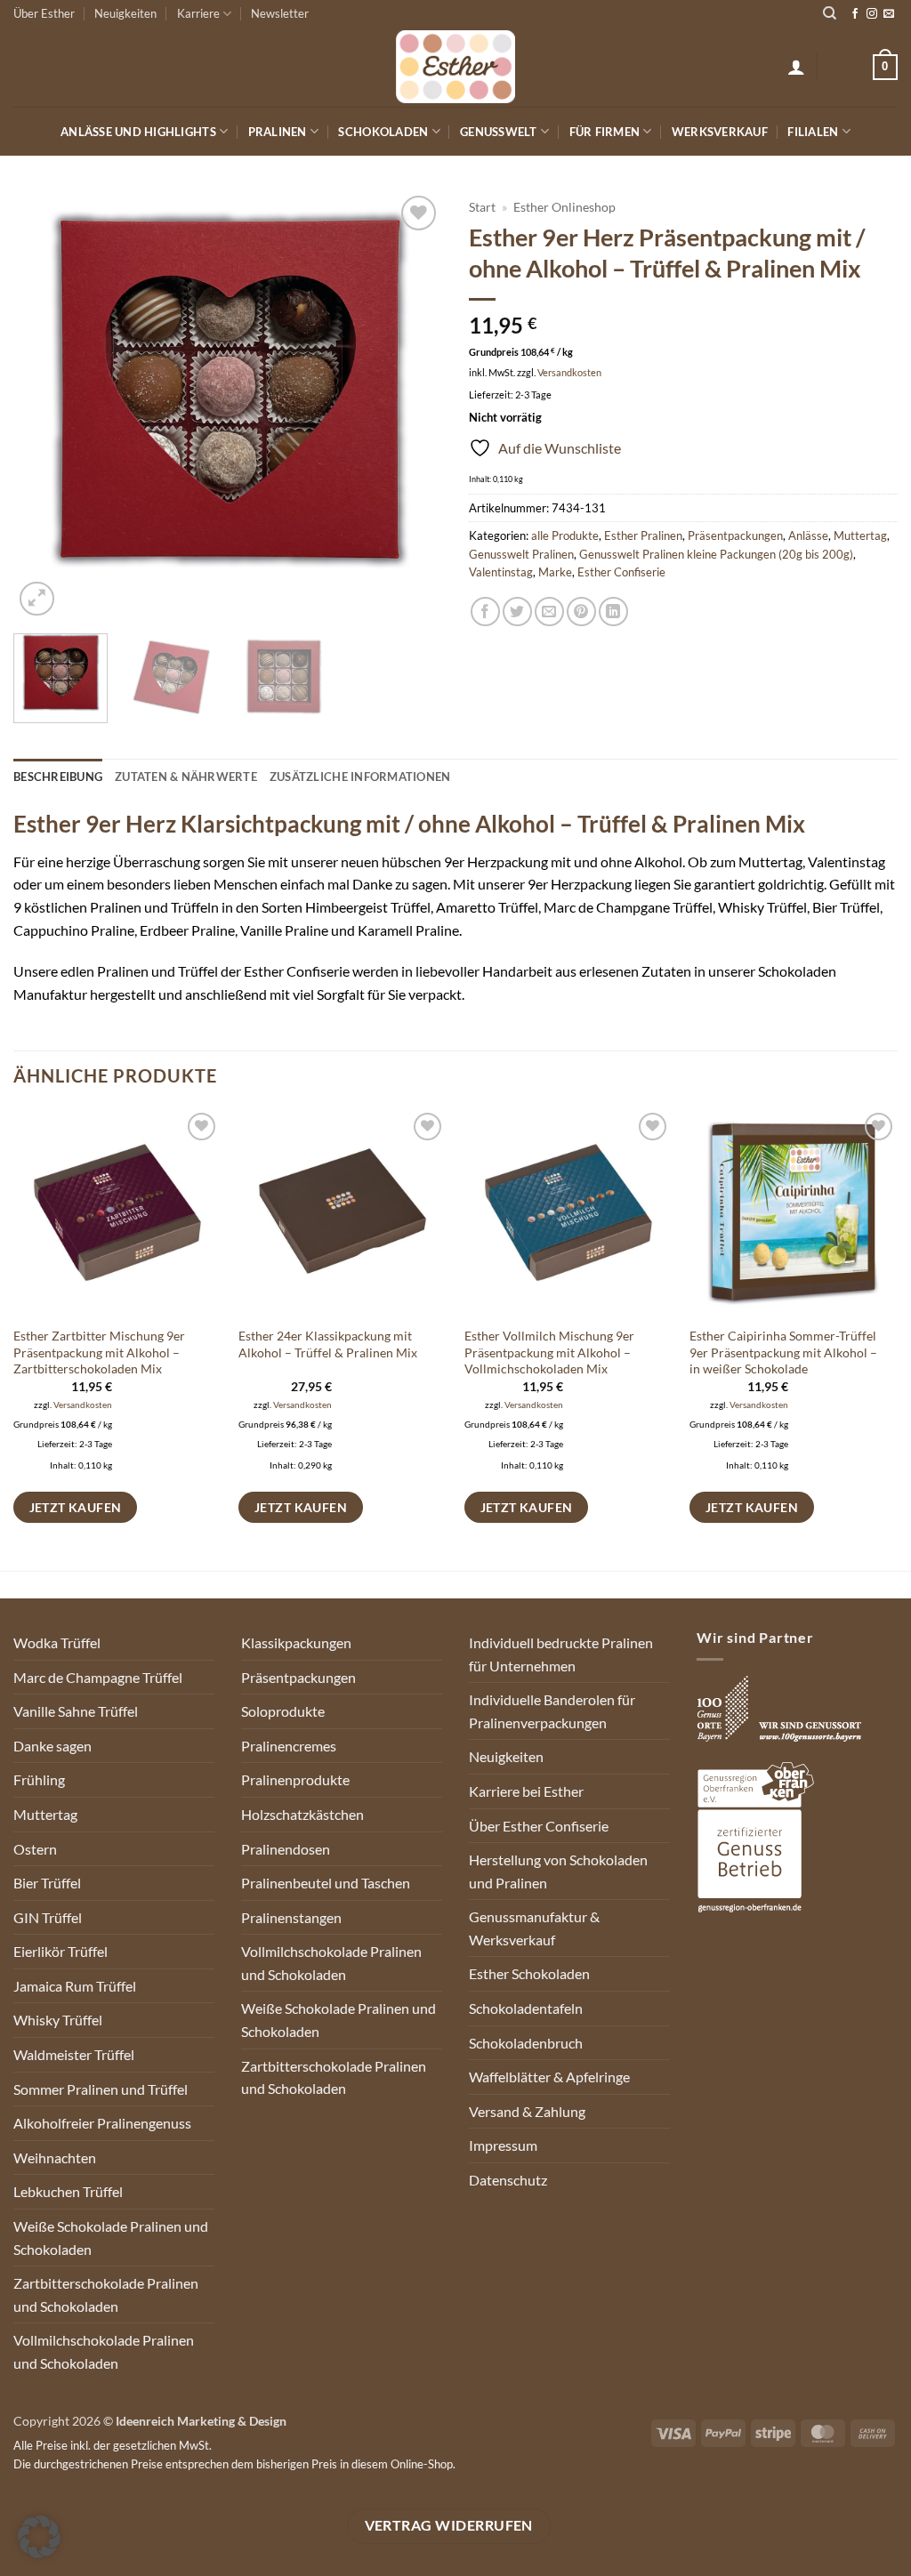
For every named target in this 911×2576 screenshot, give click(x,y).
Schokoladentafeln (526, 2008)
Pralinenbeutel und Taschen (326, 1883)
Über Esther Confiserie (539, 1826)
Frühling (39, 1779)
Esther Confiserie (621, 572)
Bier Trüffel (47, 1883)
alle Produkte (565, 535)
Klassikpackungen (296, 1642)
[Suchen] (830, 13)
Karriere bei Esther (526, 1791)
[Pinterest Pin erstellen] (581, 612)
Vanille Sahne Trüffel (76, 1711)
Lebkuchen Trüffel (68, 2191)
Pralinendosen (286, 1849)
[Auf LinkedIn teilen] (613, 612)
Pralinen (278, 132)
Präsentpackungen (735, 535)
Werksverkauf (720, 132)
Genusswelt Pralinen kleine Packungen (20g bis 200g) (716, 554)
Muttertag (860, 535)
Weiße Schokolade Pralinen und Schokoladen (111, 2238)
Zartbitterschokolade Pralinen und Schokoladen (106, 2294)
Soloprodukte (283, 1711)
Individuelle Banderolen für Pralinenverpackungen (552, 1711)
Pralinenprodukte (295, 1779)
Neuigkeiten (125, 13)
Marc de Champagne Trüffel (98, 1677)
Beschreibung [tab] (58, 777)
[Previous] (44, 406)
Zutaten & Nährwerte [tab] (186, 777)
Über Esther (44, 13)
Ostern (35, 1849)
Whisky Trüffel (58, 2020)
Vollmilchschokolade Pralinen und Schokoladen (104, 2351)
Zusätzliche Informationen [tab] (360, 777)
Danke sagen (52, 1746)
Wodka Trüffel (57, 1642)
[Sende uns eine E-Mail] (889, 14)
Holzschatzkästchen (302, 1814)
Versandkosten (569, 372)
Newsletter (280, 13)
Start (482, 207)
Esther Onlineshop (564, 207)
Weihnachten (55, 2157)
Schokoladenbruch (526, 2043)
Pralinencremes (289, 1746)
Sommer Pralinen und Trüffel (101, 2089)
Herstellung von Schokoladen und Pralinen (558, 1871)
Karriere (198, 13)
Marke (555, 572)
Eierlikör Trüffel (60, 1951)
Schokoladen (383, 132)
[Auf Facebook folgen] (855, 14)
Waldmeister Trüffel (74, 2054)
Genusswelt (499, 132)
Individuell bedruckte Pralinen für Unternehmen (561, 1654)
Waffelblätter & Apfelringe (549, 2077)
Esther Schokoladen (529, 1973)
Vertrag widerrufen (449, 2525)
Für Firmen (605, 132)
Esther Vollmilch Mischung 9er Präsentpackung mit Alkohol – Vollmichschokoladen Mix (549, 1352)
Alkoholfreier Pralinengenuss (102, 2123)
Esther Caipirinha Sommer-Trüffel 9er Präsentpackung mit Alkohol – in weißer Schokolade (783, 1352)
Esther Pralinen (643, 535)
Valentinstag (501, 572)
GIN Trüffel (48, 1917)
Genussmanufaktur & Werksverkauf (534, 1928)
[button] (796, 67)
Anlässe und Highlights (138, 132)
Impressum (503, 2145)
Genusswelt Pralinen (521, 554)
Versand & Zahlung (527, 2111)
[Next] (411, 406)
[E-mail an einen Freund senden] (549, 612)
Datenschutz (508, 2180)
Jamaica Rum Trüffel (75, 1986)
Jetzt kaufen (76, 1507)
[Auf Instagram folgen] (872, 14)
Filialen (813, 132)
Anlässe (808, 535)
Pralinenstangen (291, 1917)
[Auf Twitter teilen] (517, 612)
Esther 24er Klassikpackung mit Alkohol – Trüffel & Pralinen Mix (328, 1344)
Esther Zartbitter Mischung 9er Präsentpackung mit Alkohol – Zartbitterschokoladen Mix (99, 1352)
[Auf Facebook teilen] (485, 612)
